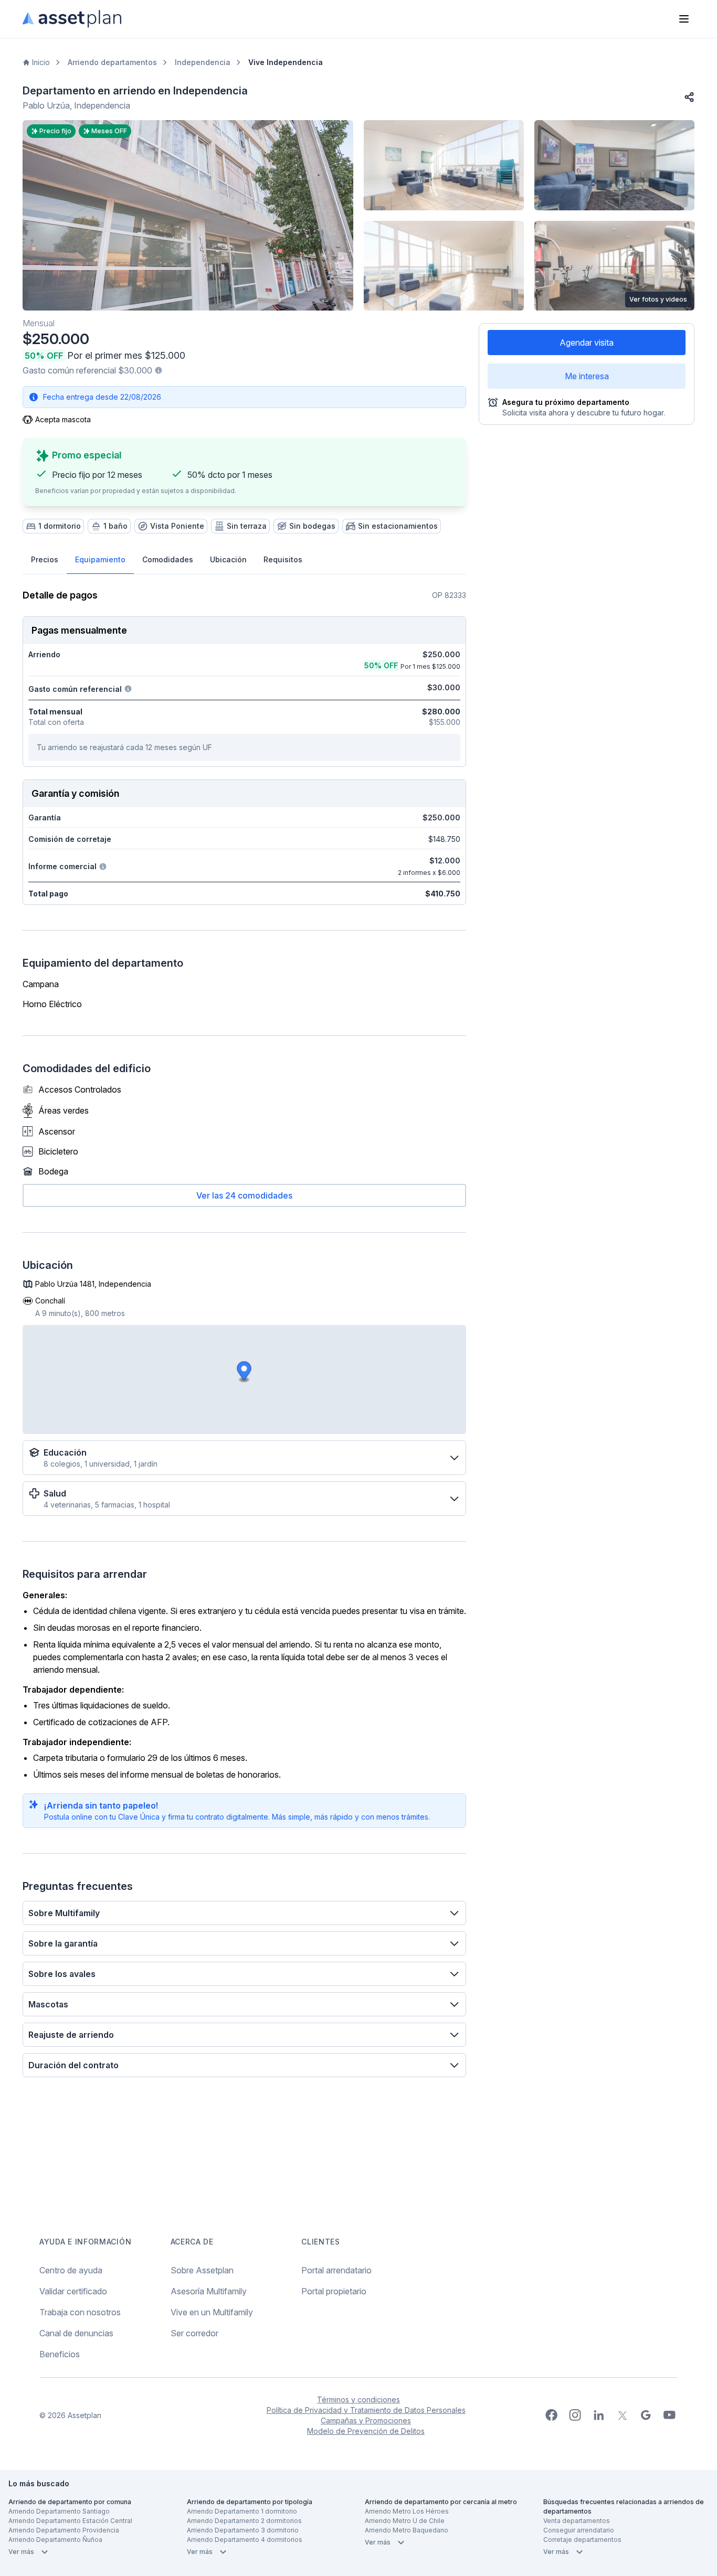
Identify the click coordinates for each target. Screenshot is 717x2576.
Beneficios (60, 2354)
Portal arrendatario (336, 2270)
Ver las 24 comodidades (244, 1195)
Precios (45, 559)
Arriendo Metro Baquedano (407, 2530)
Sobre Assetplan (202, 2270)
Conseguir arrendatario (579, 2530)
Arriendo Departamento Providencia (64, 2530)
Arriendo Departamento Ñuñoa (55, 2540)
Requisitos (283, 559)
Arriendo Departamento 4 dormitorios (245, 2540)
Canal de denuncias (76, 2333)
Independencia (203, 62)
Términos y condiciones (358, 2399)
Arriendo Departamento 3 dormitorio (243, 2530)
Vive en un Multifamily (212, 2312)
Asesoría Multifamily (209, 2291)
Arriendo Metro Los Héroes (407, 2511)
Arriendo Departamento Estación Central (70, 2521)
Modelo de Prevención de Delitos (366, 2431)
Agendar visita (587, 343)
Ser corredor (194, 2333)
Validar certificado (73, 2291)
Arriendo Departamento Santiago (59, 2511)
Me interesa (587, 376)
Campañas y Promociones (366, 2420)
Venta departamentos (577, 2521)
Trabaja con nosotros (80, 2312)
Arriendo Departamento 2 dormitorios (244, 2521)
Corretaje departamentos (582, 2540)
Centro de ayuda (71, 2270)
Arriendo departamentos (112, 62)
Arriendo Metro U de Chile (405, 2521)
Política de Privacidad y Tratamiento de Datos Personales (366, 2410)
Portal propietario (334, 2291)
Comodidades (168, 559)
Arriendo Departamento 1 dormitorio (242, 2511)
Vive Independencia (286, 62)
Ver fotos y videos (658, 299)
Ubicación (228, 559)
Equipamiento (100, 559)
